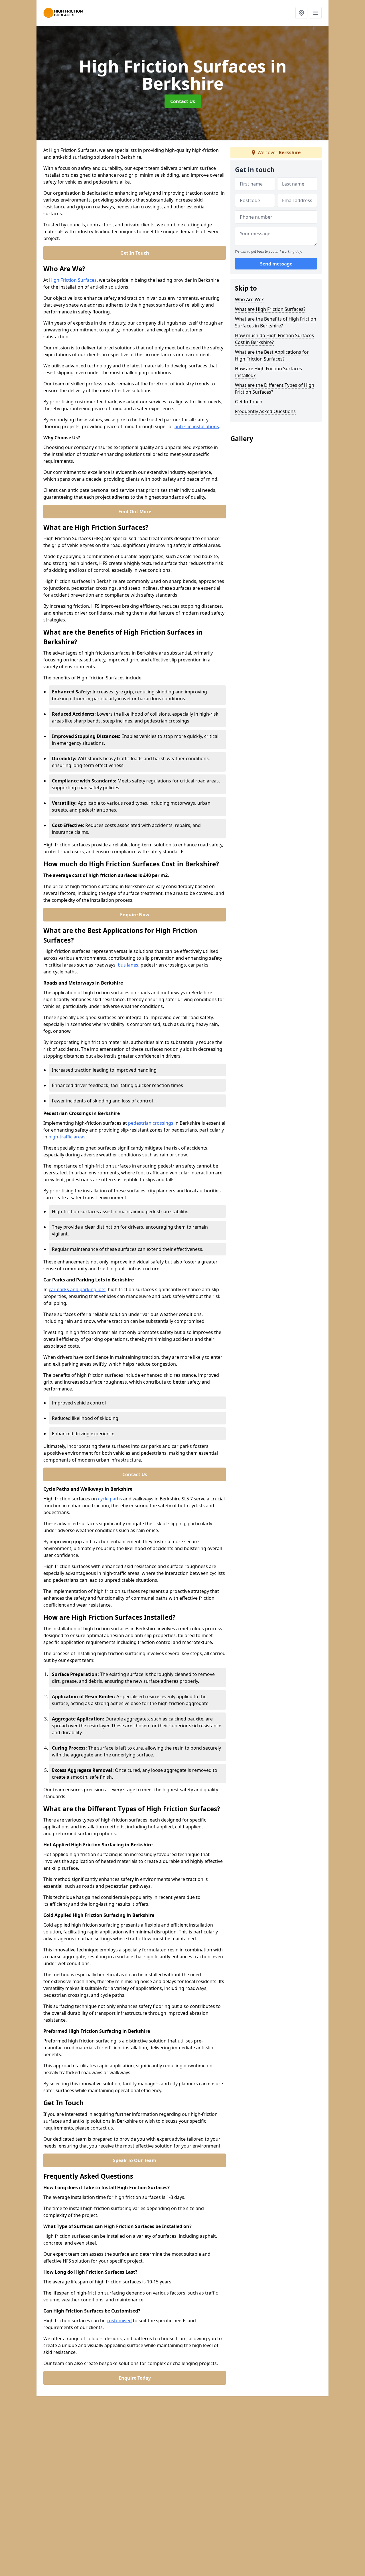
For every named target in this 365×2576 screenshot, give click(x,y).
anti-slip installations (197, 426)
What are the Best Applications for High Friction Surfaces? (272, 355)
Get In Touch (135, 253)
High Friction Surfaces (73, 280)
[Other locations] (301, 13)
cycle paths (110, 1499)
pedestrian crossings (151, 1123)
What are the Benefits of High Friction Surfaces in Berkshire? (276, 322)
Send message (276, 264)
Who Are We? (249, 299)
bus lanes (128, 965)
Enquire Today (135, 2378)
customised (119, 2321)
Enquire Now (135, 915)
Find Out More (135, 512)
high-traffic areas (67, 1137)
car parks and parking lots (77, 1289)
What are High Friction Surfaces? (270, 309)
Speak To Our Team (135, 2160)
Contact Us (183, 101)
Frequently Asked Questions (265, 411)
